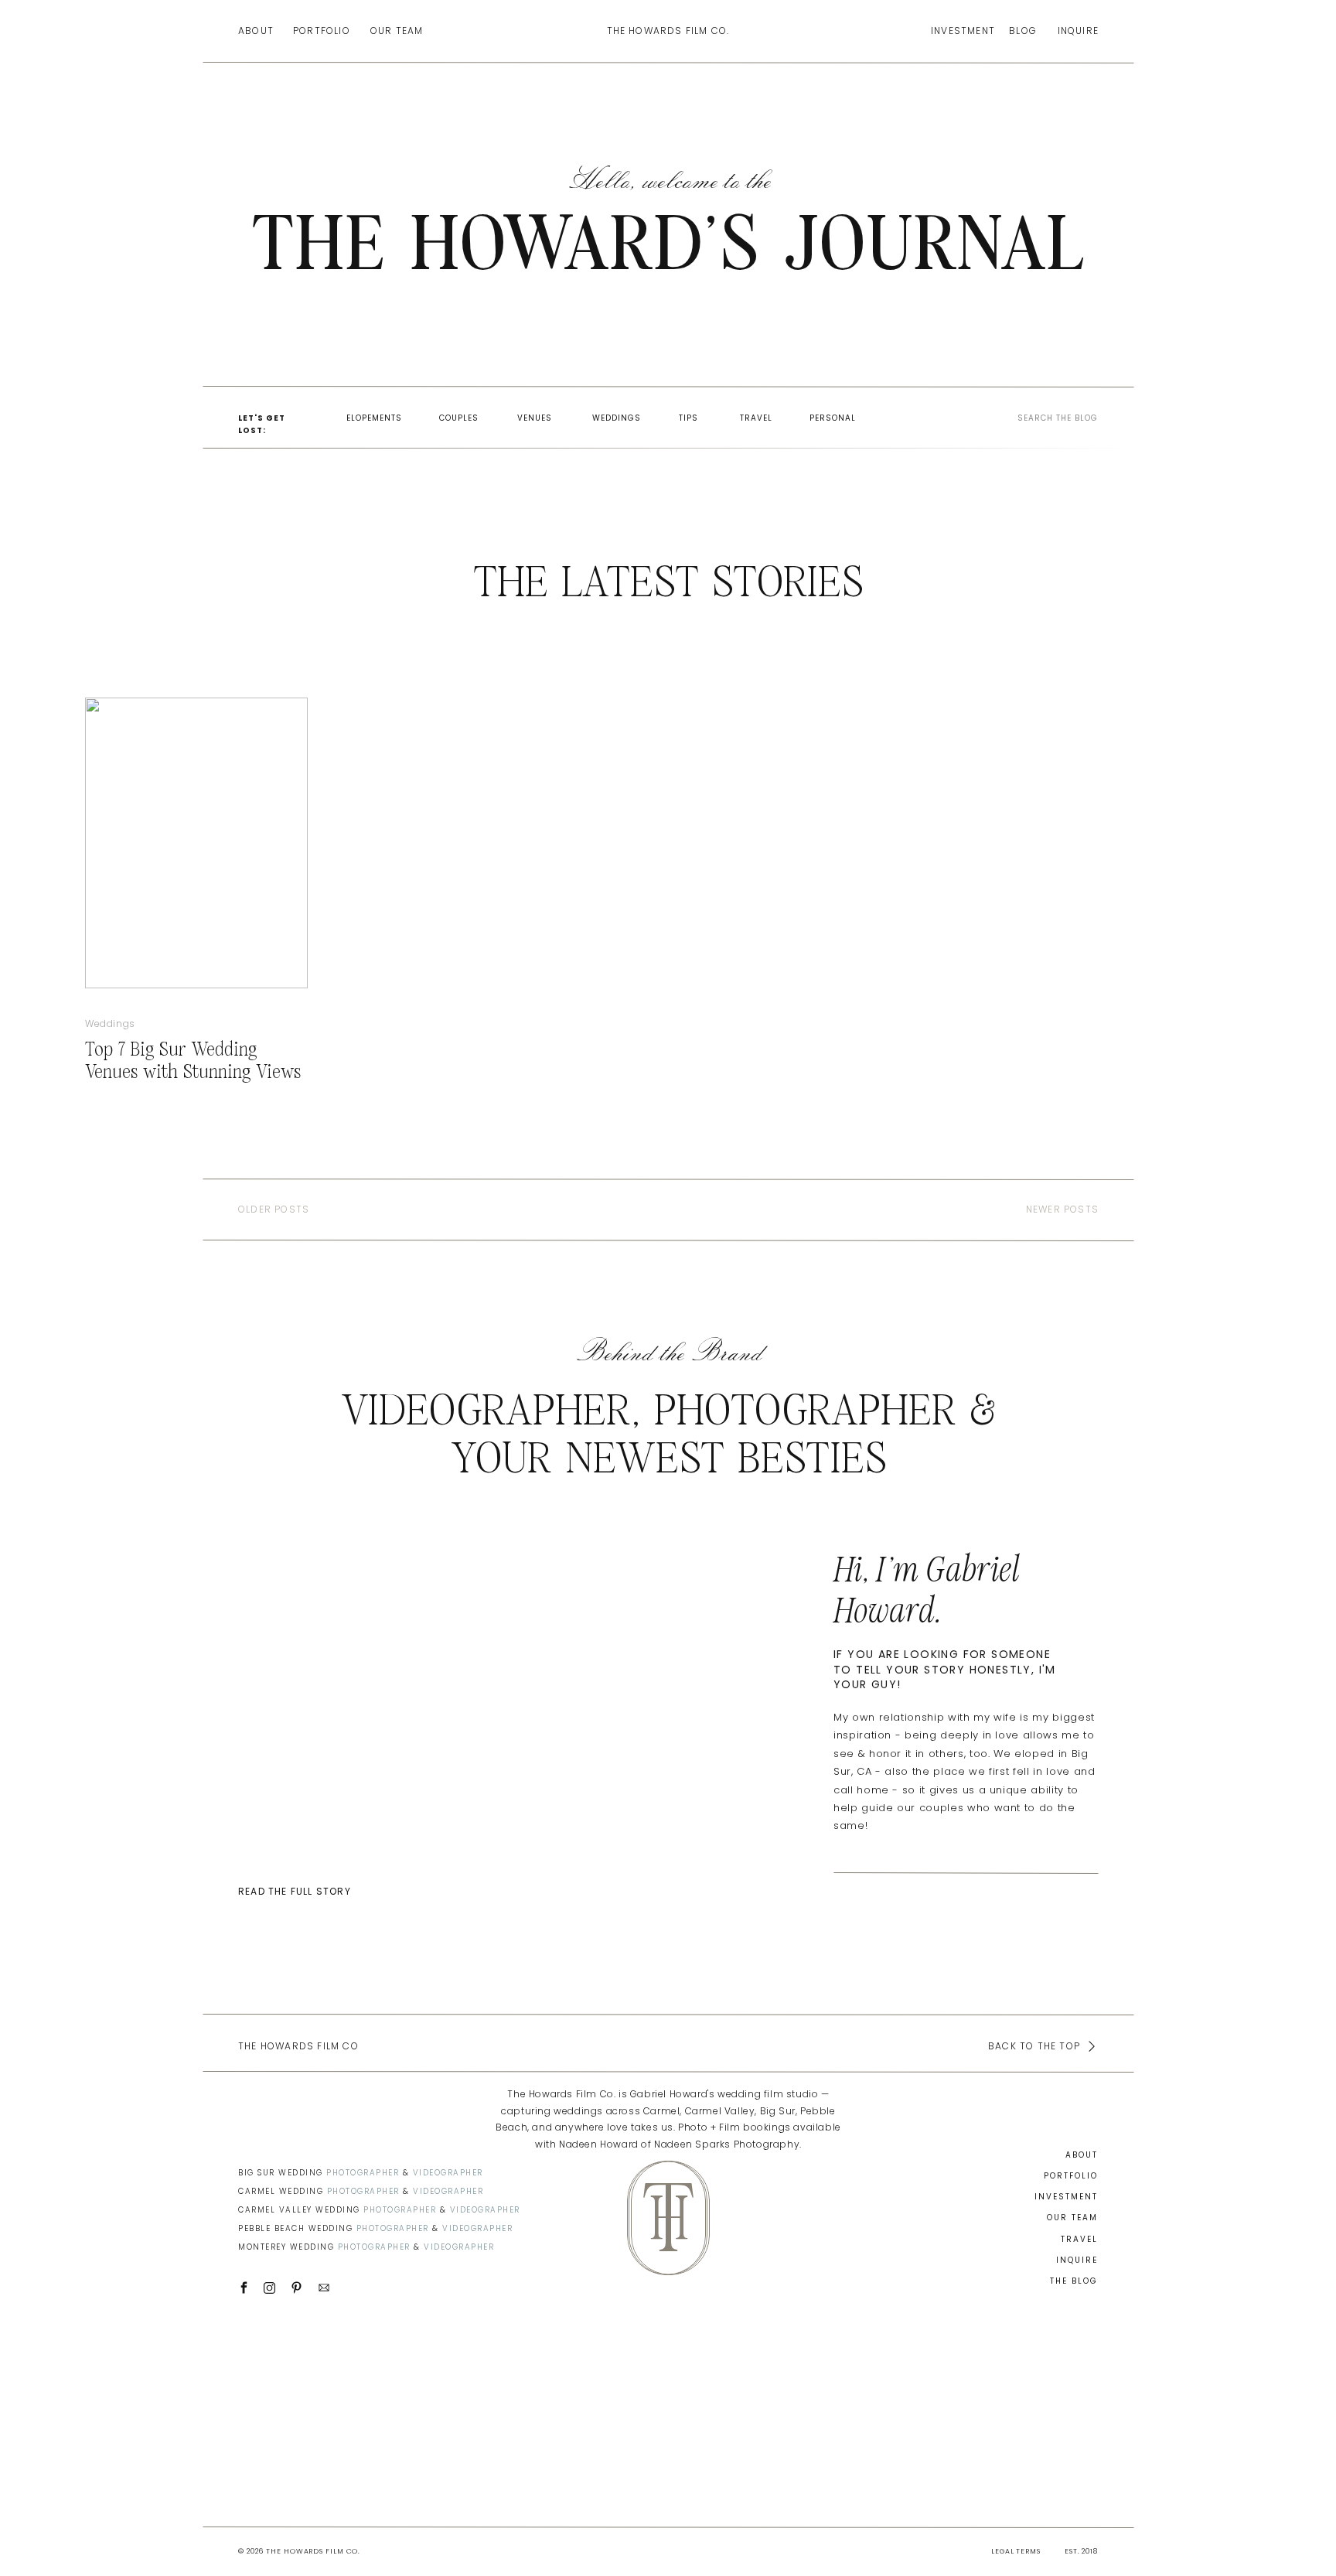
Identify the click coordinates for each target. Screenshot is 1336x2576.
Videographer (448, 2173)
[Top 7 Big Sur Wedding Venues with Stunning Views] (196, 843)
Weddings (110, 1024)
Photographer (363, 2173)
